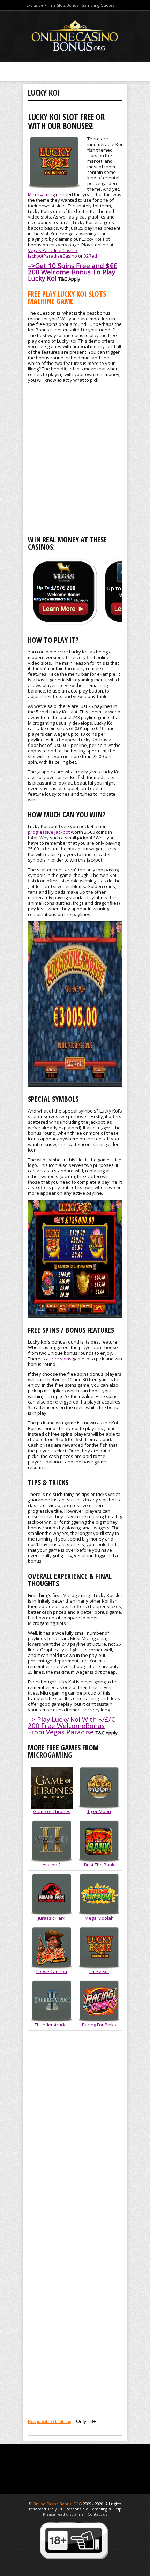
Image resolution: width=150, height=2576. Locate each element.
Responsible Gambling (50, 2422)
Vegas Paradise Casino (52, 250)
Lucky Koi (99, 1971)
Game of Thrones (52, 1811)
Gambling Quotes (98, 5)
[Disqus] (75, 2139)
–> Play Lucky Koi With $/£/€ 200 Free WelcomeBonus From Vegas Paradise (71, 1725)
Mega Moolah (99, 1918)
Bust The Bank (99, 1865)
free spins (60, 1359)
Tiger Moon (99, 1811)
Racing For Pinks (99, 2025)
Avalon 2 (52, 1865)
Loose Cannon (52, 1971)
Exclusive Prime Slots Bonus (52, 5)
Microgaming (41, 194)
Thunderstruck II (52, 2025)
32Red (90, 256)
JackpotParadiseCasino (52, 256)
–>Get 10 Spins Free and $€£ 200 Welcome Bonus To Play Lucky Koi (73, 272)
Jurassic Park (52, 1918)
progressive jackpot (49, 832)
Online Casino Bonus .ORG (57, 2504)
